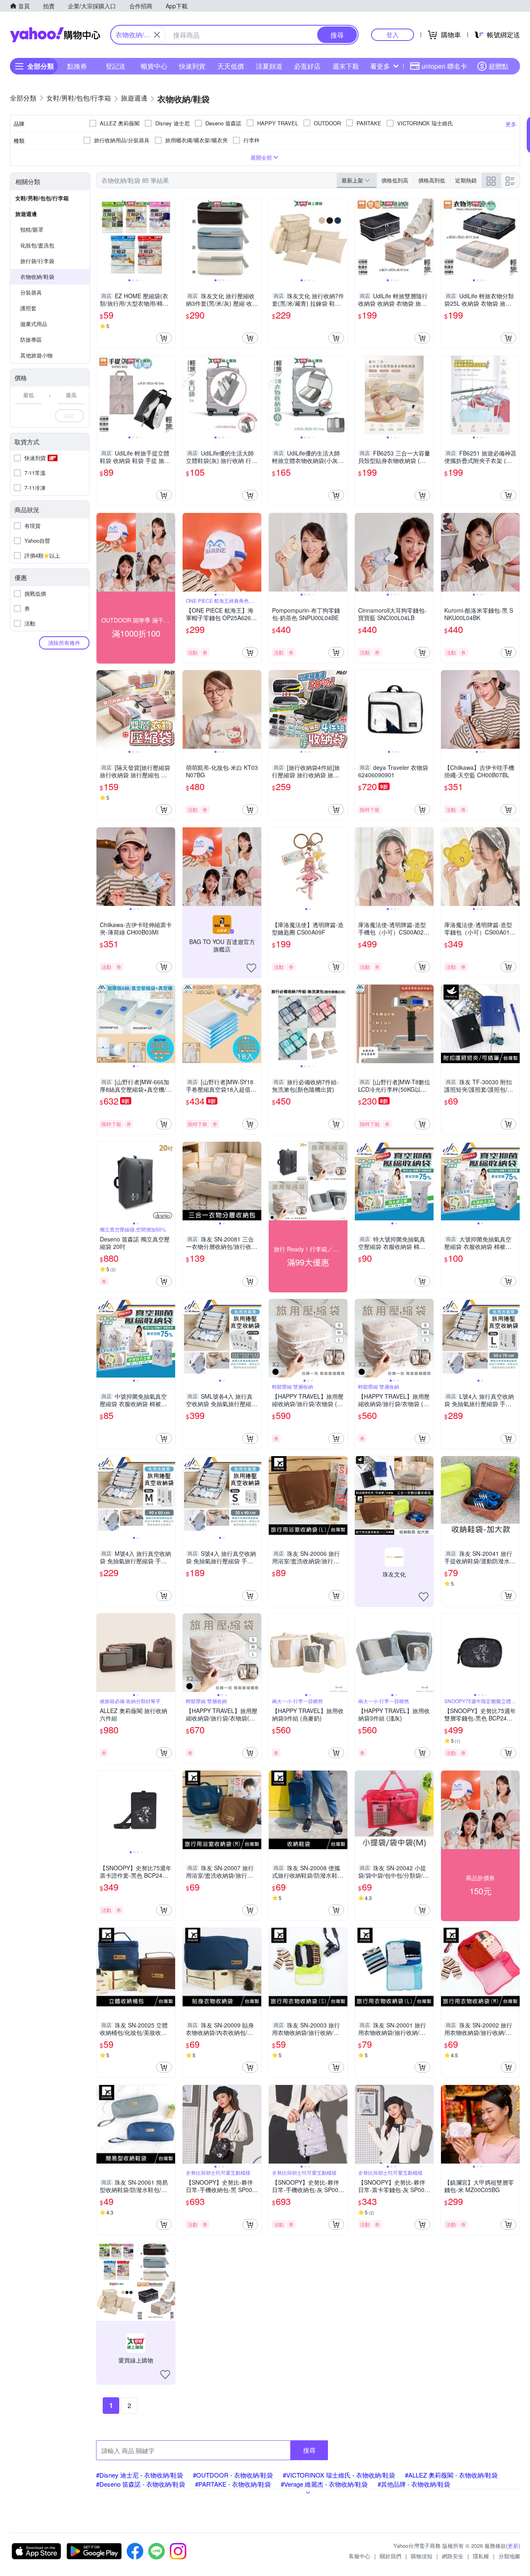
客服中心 (359, 2556)
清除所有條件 (64, 643)
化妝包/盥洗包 (37, 245)
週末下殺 (346, 66)
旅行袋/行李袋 (37, 261)
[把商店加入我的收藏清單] (251, 968)
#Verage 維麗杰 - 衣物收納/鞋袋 (324, 2484)
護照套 (28, 308)
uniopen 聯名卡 (444, 66)
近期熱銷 (466, 180)
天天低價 (231, 66)
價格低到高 (395, 180)
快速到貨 (192, 66)
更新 (513, 2546)
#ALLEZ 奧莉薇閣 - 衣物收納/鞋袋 (451, 2475)
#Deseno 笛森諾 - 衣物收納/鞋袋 (141, 2484)
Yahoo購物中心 (55, 35)
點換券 (77, 66)
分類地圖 (509, 2556)
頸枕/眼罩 (32, 229)
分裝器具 (31, 292)
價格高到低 (432, 180)
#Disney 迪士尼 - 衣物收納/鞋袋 (140, 2475)
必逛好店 (307, 66)
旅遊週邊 (26, 214)
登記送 (116, 66)
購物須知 (422, 2556)
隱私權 (481, 2556)
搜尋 (309, 2450)
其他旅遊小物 (36, 355)
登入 (393, 35)
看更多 (380, 66)
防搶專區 (31, 339)
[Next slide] (170, 238)
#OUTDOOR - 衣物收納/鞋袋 (233, 2475)
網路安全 (453, 2556)
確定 (70, 416)
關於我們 (390, 2556)
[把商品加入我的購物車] (164, 338)
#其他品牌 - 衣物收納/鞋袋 (414, 2484)
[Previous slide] (102, 238)
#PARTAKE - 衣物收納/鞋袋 (233, 2484)
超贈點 (499, 66)
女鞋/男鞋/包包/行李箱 (42, 198)
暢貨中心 (154, 66)
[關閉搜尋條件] (157, 35)
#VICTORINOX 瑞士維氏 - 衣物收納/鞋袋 (339, 2475)
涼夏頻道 (269, 66)
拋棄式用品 (34, 324)
